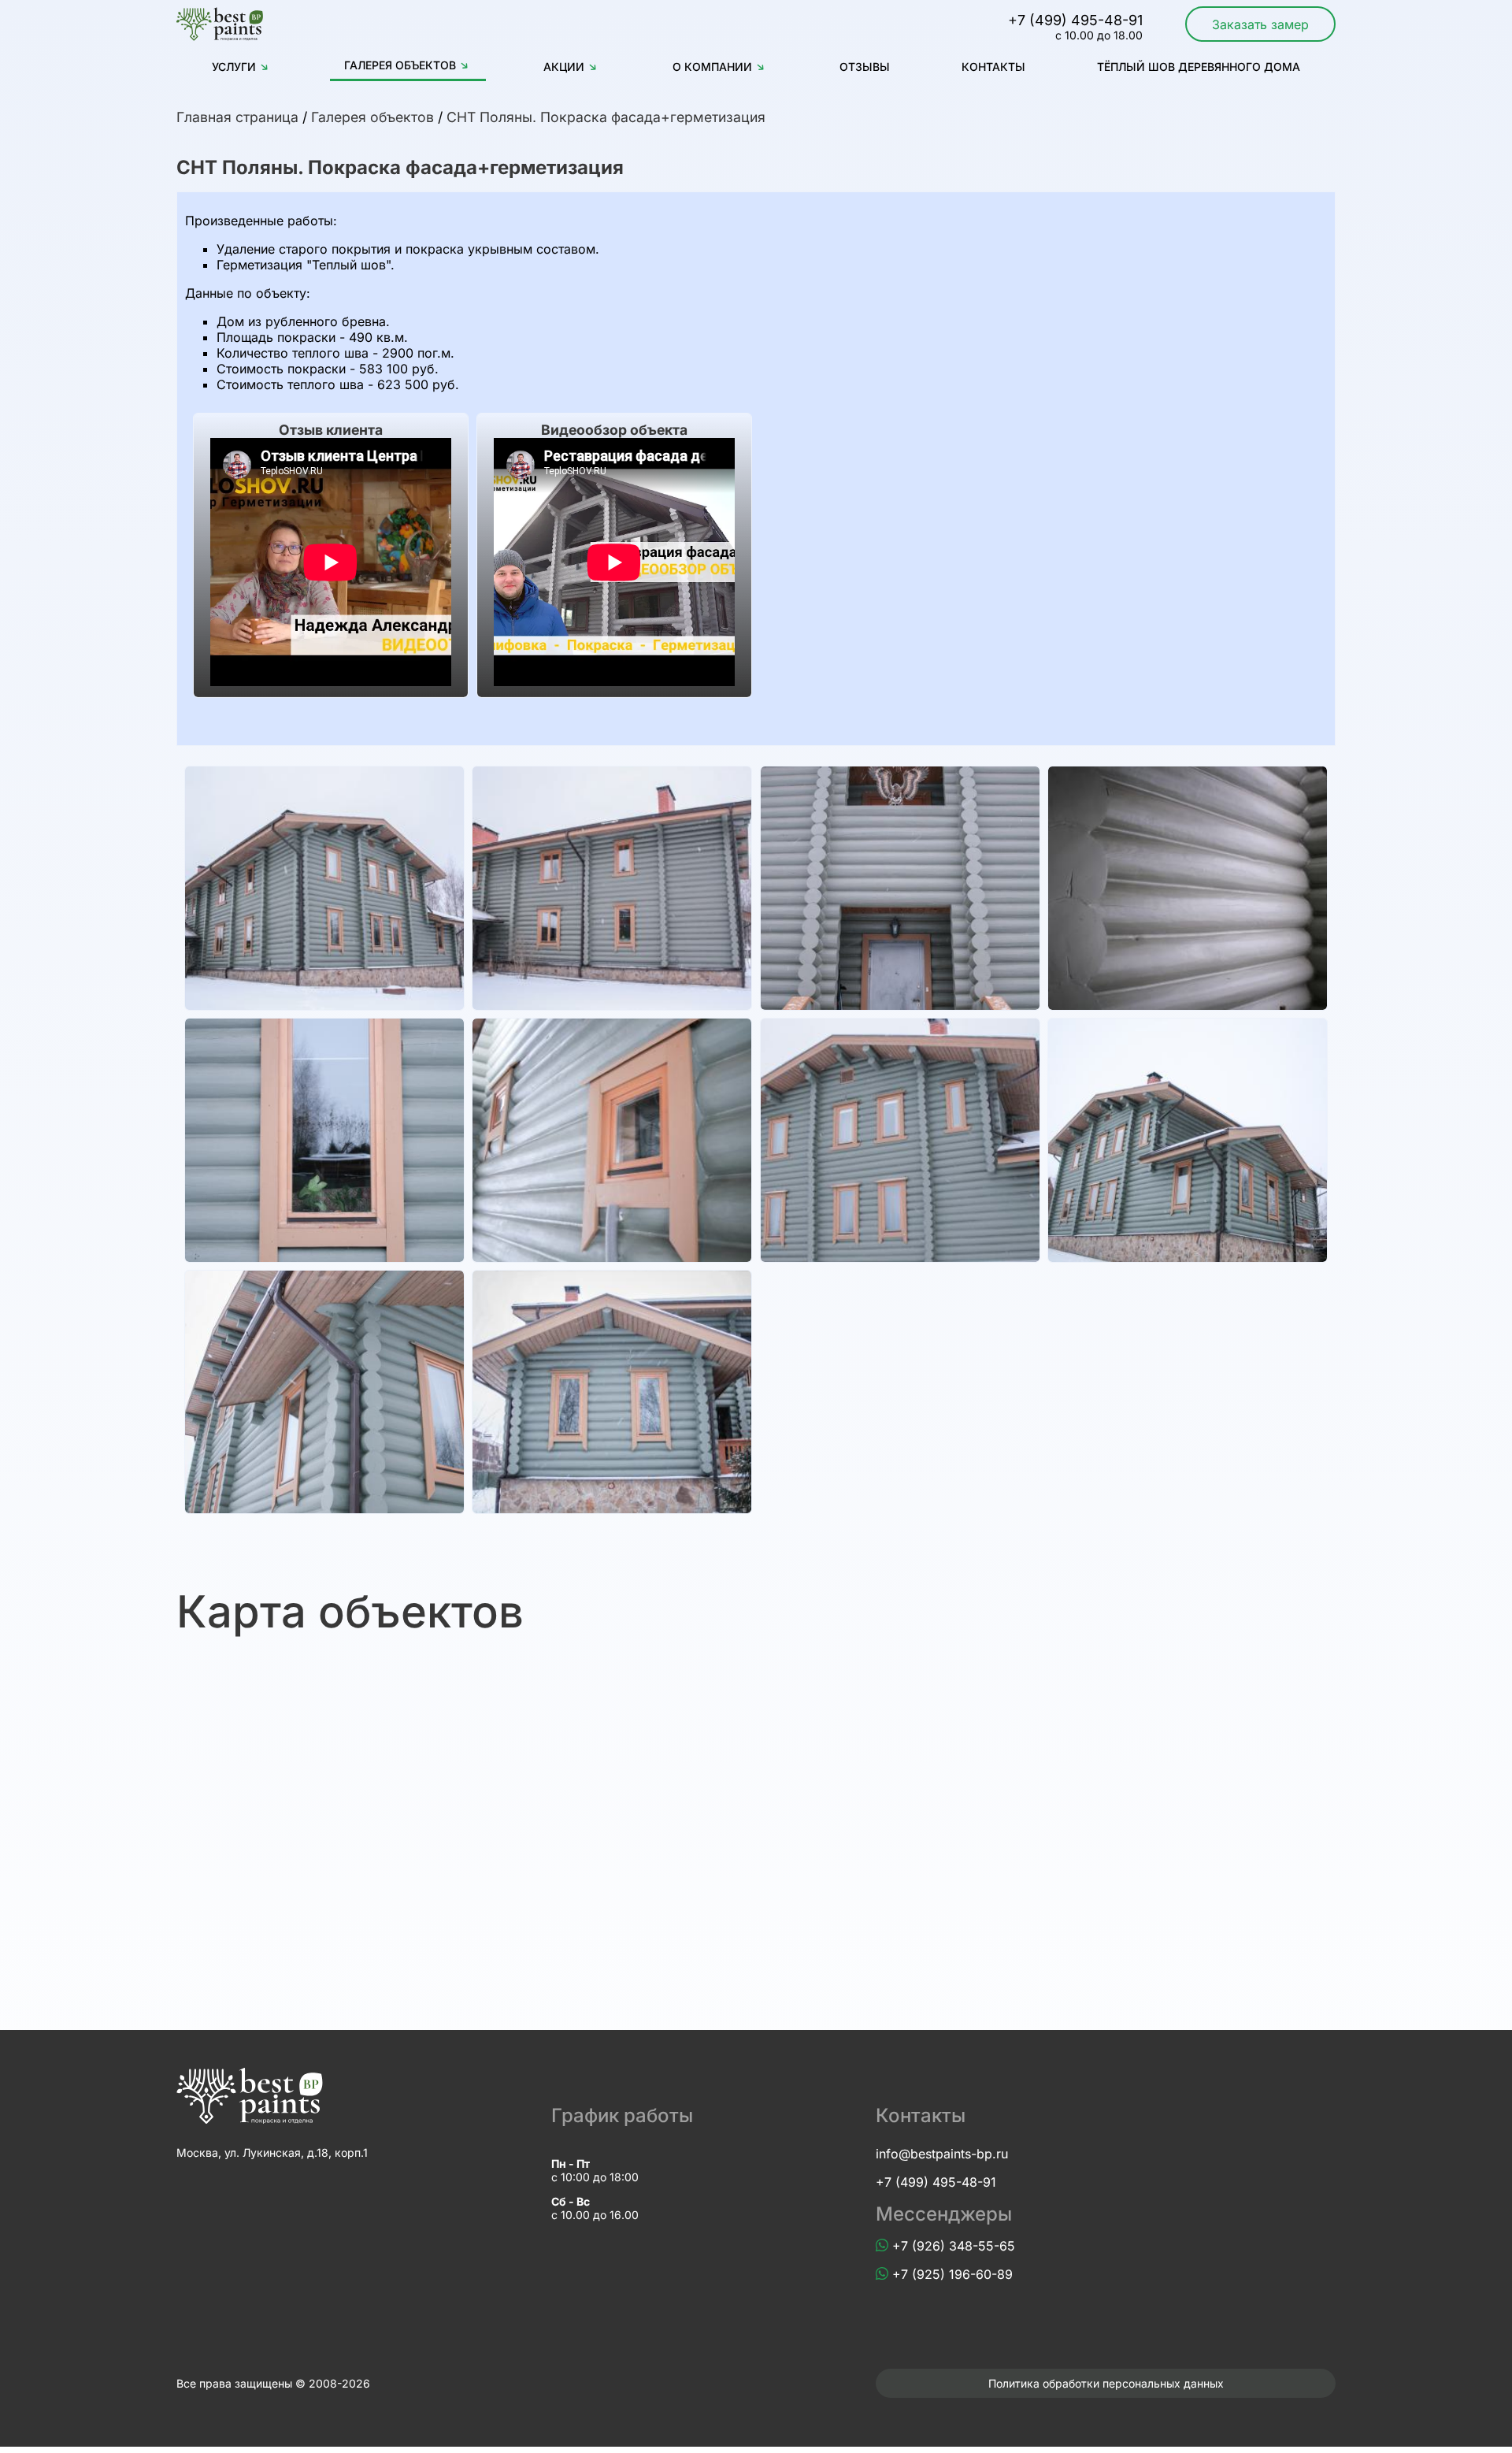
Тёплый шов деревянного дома (1199, 67)
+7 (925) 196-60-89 (952, 2274)
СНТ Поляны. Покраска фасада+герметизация (606, 117)
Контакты (993, 67)
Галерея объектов (400, 65)
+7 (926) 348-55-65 (954, 2246)
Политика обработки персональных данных (1106, 2383)
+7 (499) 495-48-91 (936, 2182)
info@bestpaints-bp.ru (942, 2154)
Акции (564, 67)
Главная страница (237, 117)
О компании (712, 67)
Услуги (234, 67)
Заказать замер (1260, 24)
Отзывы (865, 67)
